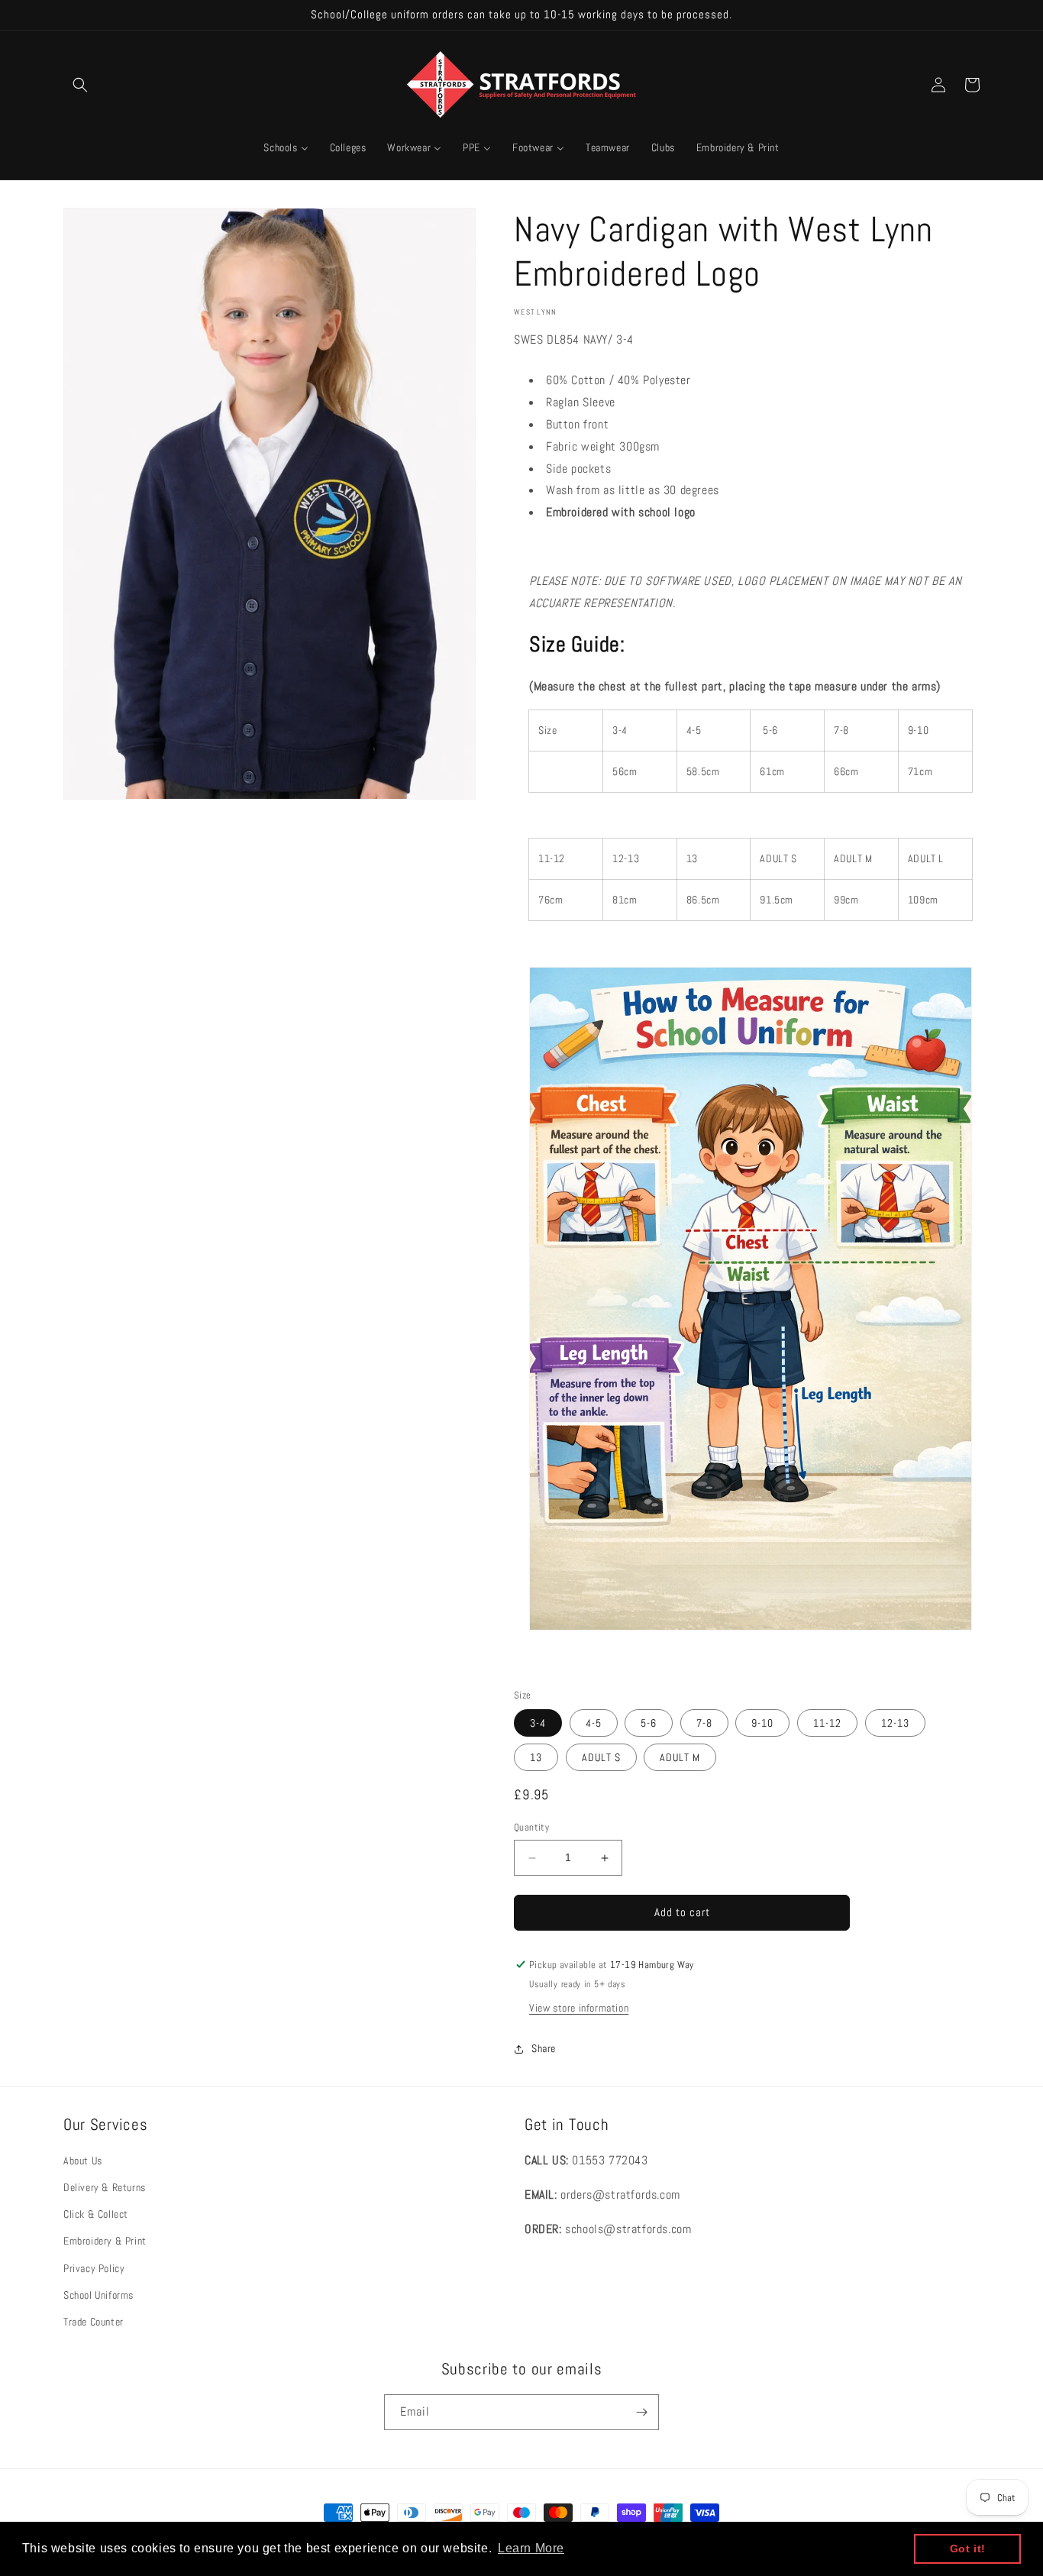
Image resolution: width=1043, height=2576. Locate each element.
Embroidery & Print (105, 2241)
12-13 (895, 1724)
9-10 (762, 1724)
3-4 (538, 1724)
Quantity (531, 1828)
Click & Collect (96, 2215)
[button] (80, 85)
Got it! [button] (968, 2549)
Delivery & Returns (105, 2187)
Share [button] (544, 2049)
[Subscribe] (641, 2412)
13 (536, 1758)
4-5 (594, 1724)
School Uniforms (98, 2295)
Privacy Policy (94, 2268)
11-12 (827, 1724)
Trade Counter (94, 2322)
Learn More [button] (531, 2548)
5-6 (649, 1724)
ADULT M (680, 1758)
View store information (579, 2008)
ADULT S (601, 1758)
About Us (83, 2161)
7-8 (704, 1724)
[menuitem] (286, 147)
